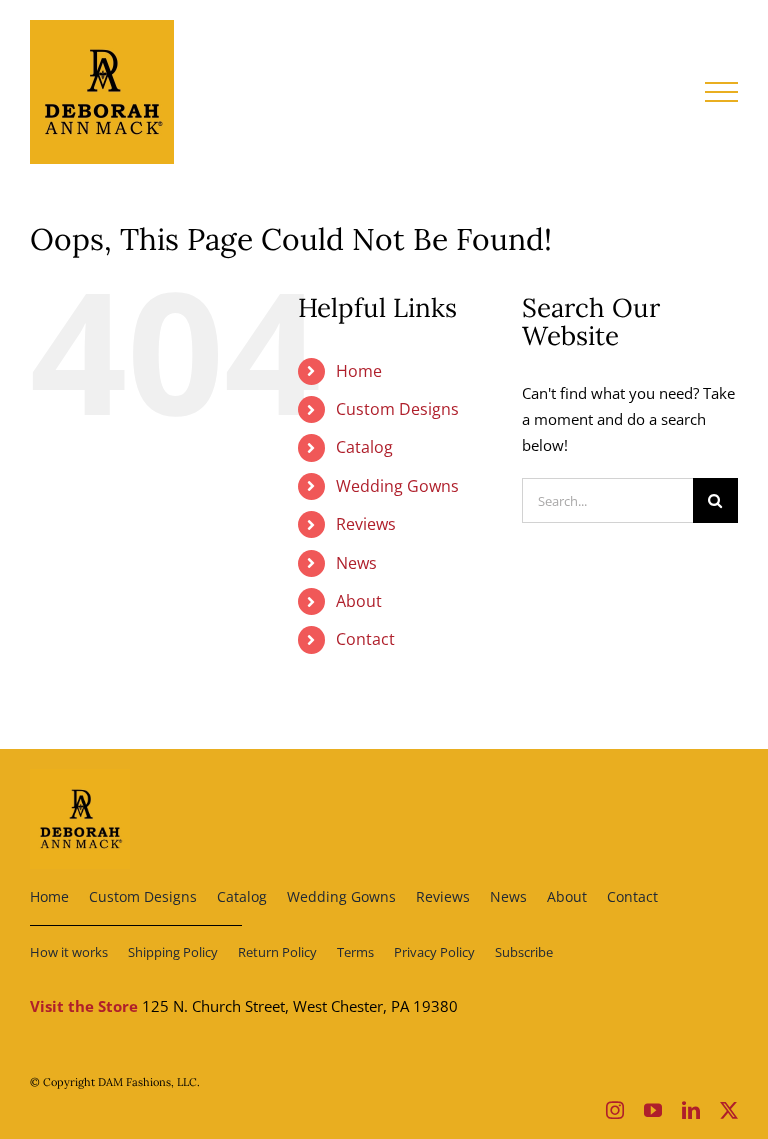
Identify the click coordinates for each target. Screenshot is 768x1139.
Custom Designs (397, 409)
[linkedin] (691, 1110)
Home (359, 371)
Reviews (366, 524)
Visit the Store (84, 1006)
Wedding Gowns (397, 486)
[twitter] (729, 1110)
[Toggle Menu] (722, 92)
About (359, 601)
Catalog (364, 447)
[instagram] (615, 1110)
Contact (365, 639)
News (356, 563)
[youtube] (653, 1110)
